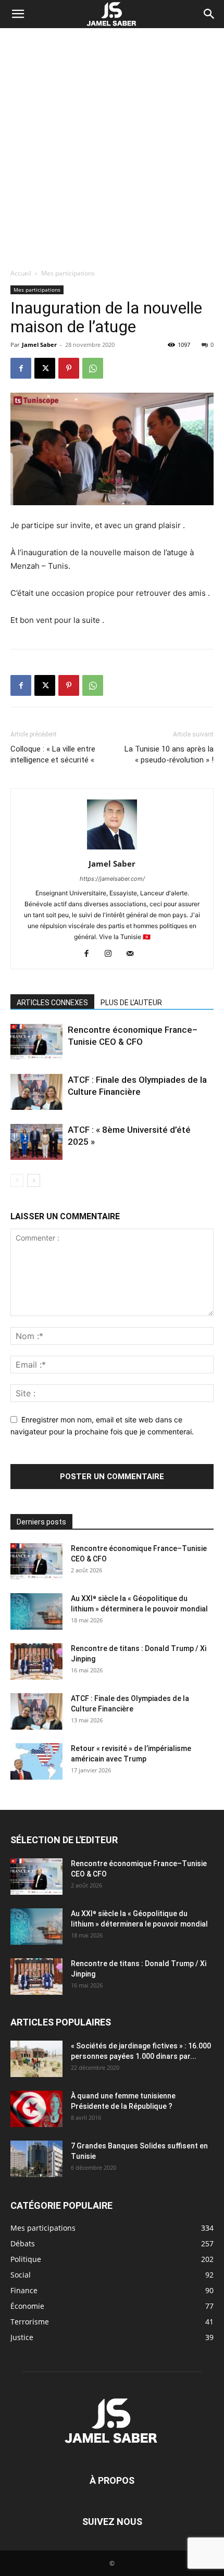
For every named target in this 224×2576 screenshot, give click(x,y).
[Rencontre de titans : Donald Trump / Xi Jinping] (36, 1661)
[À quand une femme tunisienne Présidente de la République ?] (36, 2109)
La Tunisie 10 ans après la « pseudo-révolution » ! (169, 754)
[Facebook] (21, 368)
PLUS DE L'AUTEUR (131, 1003)
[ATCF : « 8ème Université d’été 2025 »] (36, 1142)
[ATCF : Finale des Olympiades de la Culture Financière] (36, 1092)
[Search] (209, 14)
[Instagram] (112, 954)
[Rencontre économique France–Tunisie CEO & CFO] (36, 1042)
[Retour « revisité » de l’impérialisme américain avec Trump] (36, 1761)
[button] (18, 14)
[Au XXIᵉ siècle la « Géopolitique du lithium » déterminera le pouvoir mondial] (36, 1611)
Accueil (21, 273)
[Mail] (134, 954)
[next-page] (34, 1180)
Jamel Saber (39, 345)
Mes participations (68, 273)
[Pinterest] (69, 368)
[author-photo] (112, 849)
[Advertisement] (112, 145)
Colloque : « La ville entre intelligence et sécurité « (53, 754)
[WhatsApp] (93, 368)
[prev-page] (17, 1180)
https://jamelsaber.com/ (112, 879)
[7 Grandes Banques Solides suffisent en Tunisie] (36, 2159)
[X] (45, 368)
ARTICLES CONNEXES (52, 1003)
